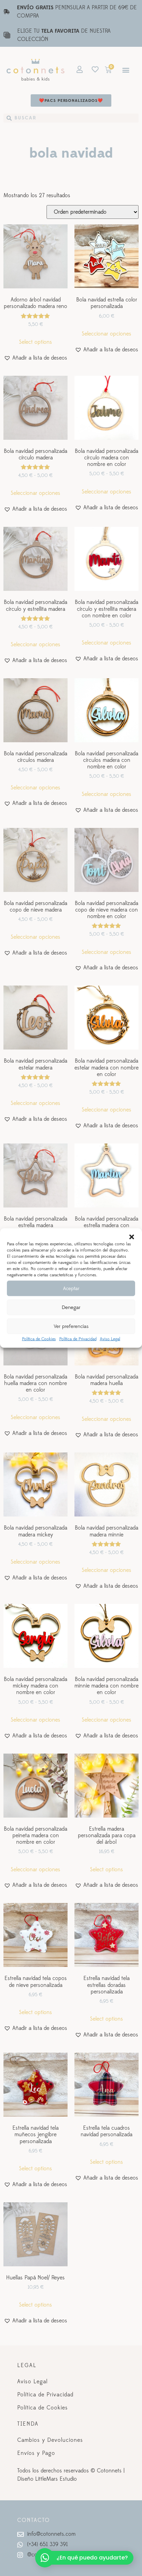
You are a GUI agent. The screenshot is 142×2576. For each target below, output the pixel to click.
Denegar (71, 1307)
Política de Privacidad (78, 1339)
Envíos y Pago (36, 2453)
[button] (132, 1237)
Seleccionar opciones (106, 334)
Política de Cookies (39, 1339)
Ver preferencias (71, 1326)
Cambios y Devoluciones (50, 2440)
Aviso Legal (110, 1339)
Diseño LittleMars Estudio (47, 2479)
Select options (35, 342)
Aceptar (71, 1288)
